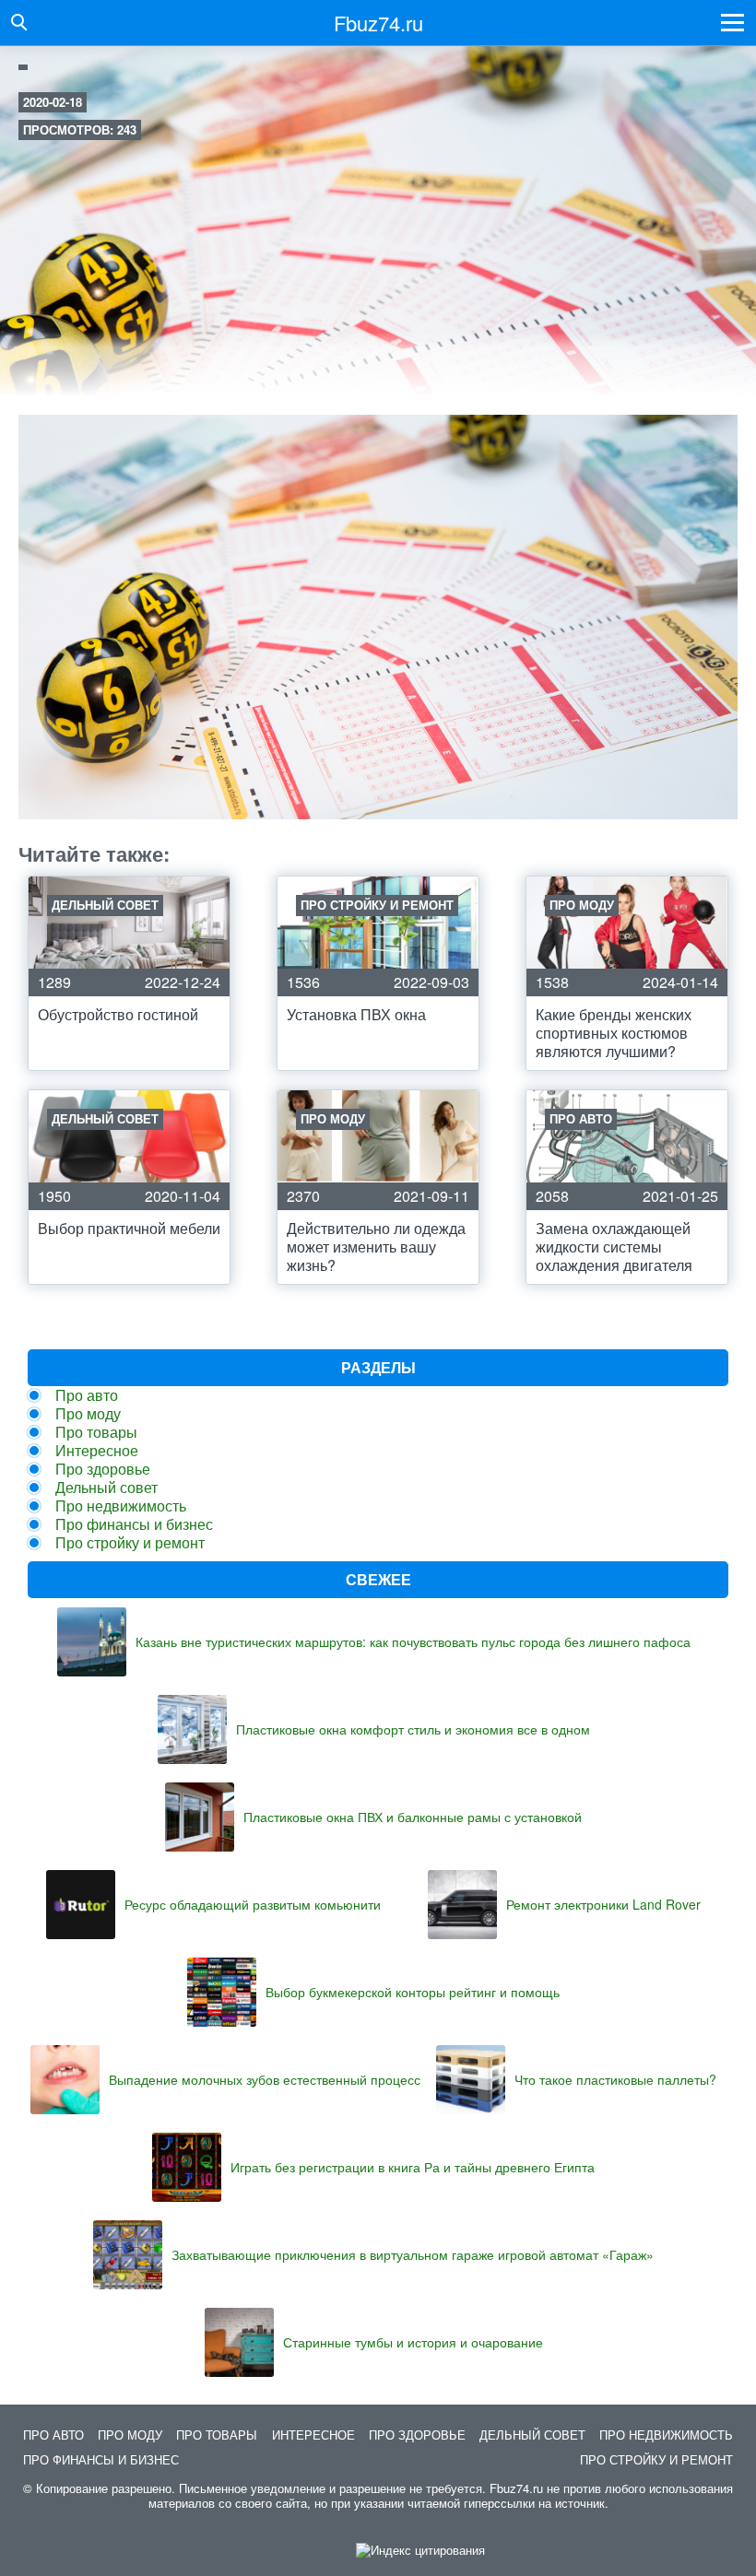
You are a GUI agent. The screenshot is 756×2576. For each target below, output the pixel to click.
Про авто (87, 1395)
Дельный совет (106, 1487)
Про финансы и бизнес (134, 1524)
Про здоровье (103, 1469)
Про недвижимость (121, 1506)
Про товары (96, 1432)
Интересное (97, 1450)
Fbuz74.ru (378, 23)
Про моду (88, 1413)
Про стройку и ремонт (130, 1542)
